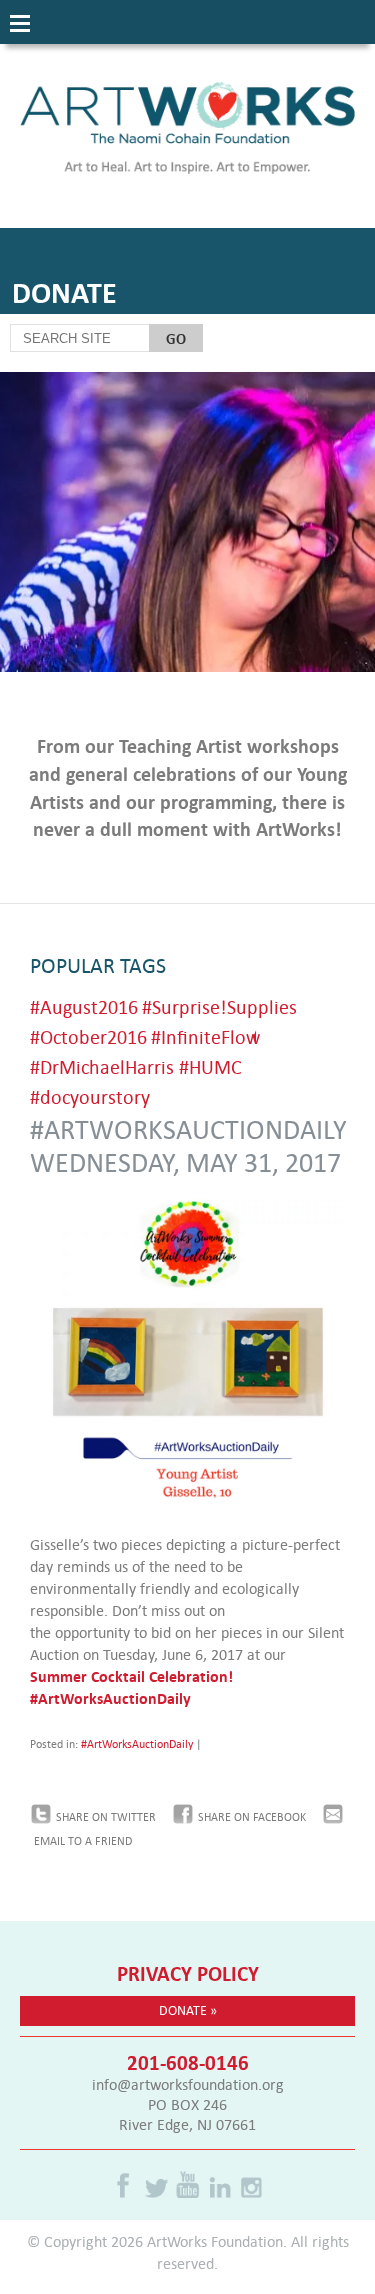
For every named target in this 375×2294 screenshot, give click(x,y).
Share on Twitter (106, 1817)
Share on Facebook (252, 1817)
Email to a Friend (83, 1841)
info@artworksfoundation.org (188, 2084)
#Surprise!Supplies (219, 1006)
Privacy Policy (188, 1973)
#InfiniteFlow (205, 1036)
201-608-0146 (188, 2062)
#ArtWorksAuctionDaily (110, 1698)
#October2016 (88, 1036)
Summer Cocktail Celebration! (131, 1676)
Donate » (188, 2010)
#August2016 (84, 1006)
